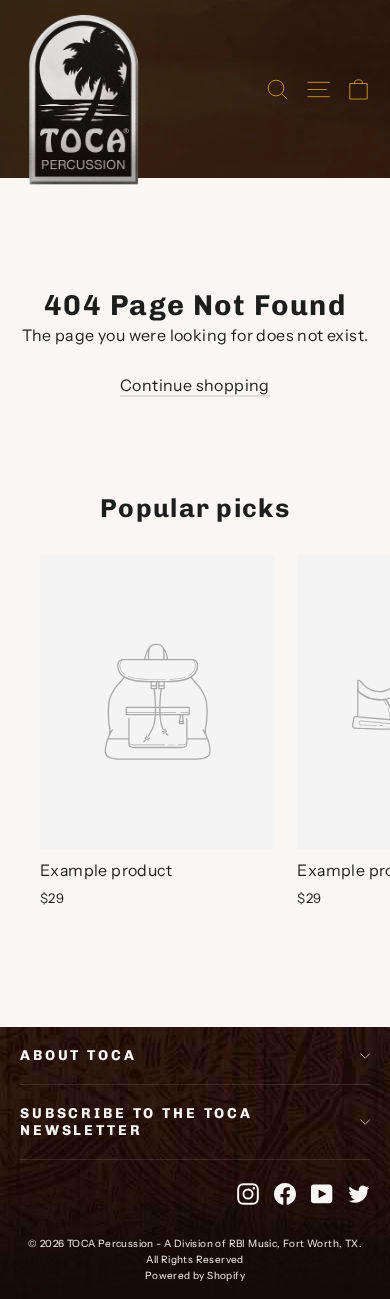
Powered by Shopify (195, 1275)
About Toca (78, 1055)
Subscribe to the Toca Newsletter (136, 1122)
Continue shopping (195, 385)
